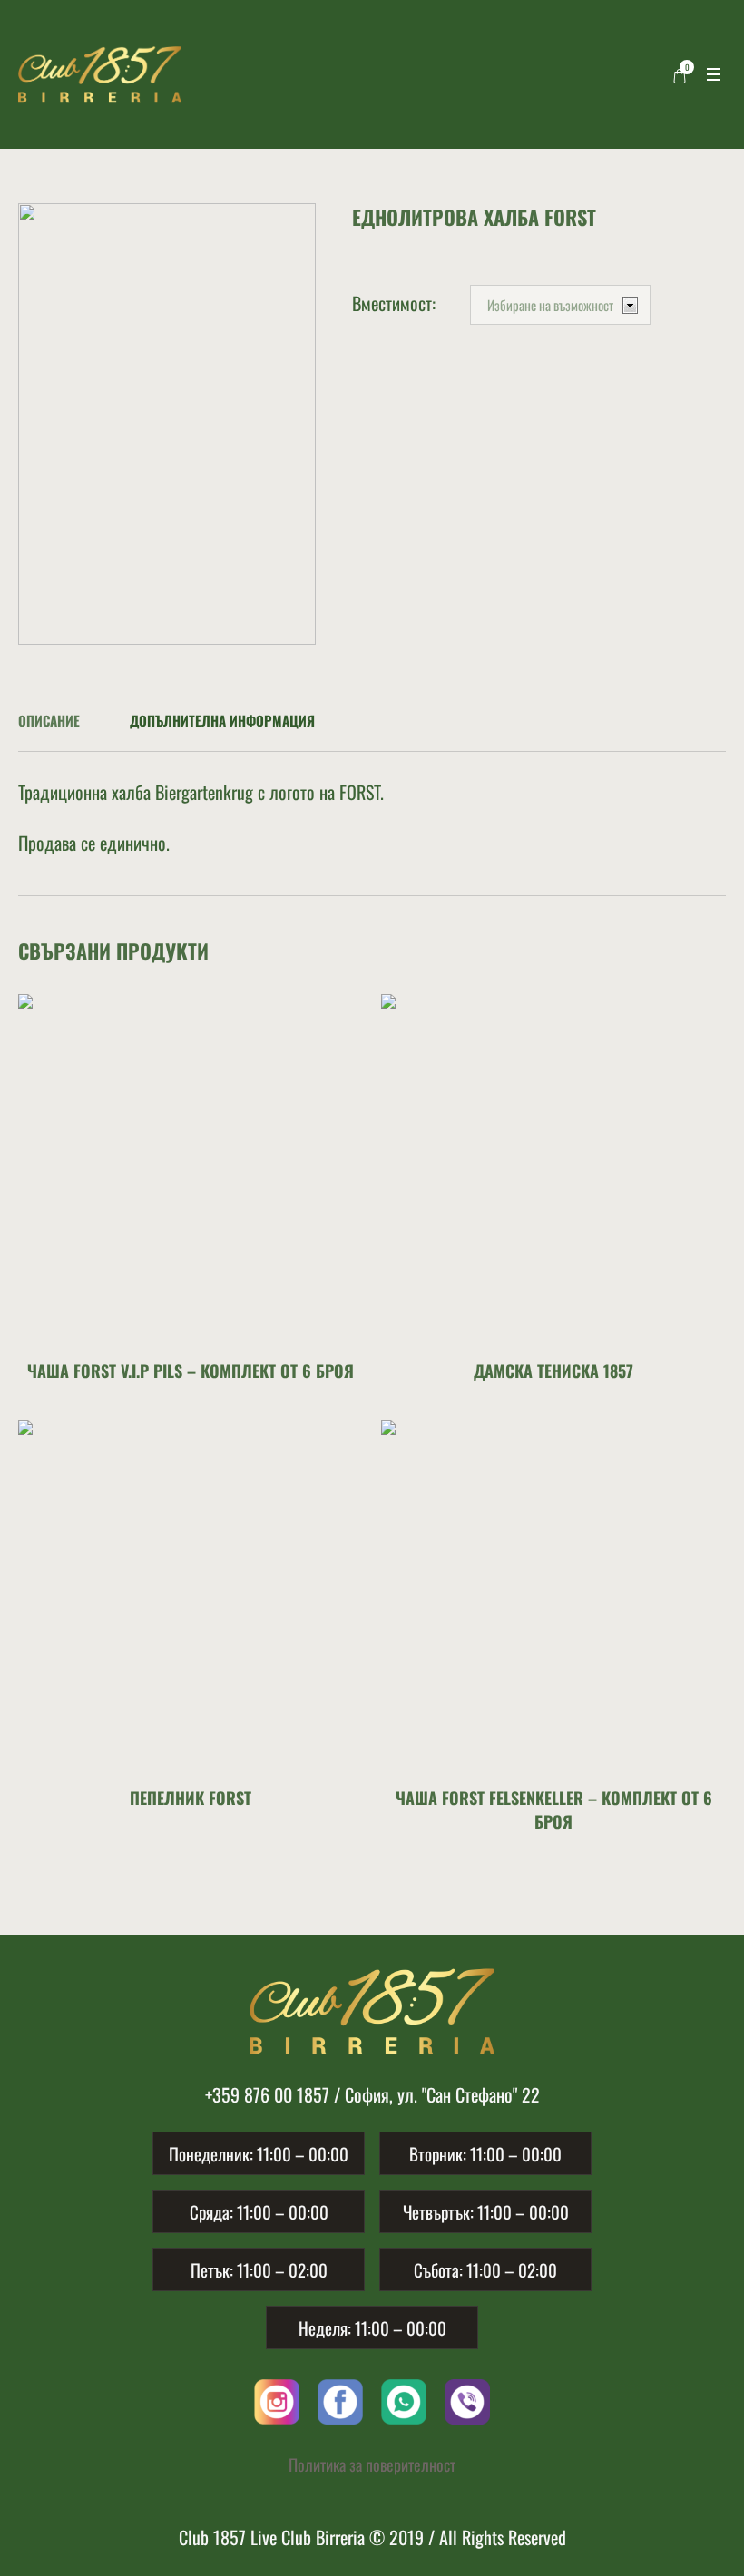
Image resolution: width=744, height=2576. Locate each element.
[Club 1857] (372, 2011)
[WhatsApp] (404, 2399)
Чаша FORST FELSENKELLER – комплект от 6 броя (554, 1810)
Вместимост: (394, 303)
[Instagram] (277, 2399)
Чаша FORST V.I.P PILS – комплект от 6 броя (191, 1371)
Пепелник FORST (191, 1798)
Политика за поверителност (372, 2464)
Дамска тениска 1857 (553, 1371)
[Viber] (467, 2399)
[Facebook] (340, 2399)
